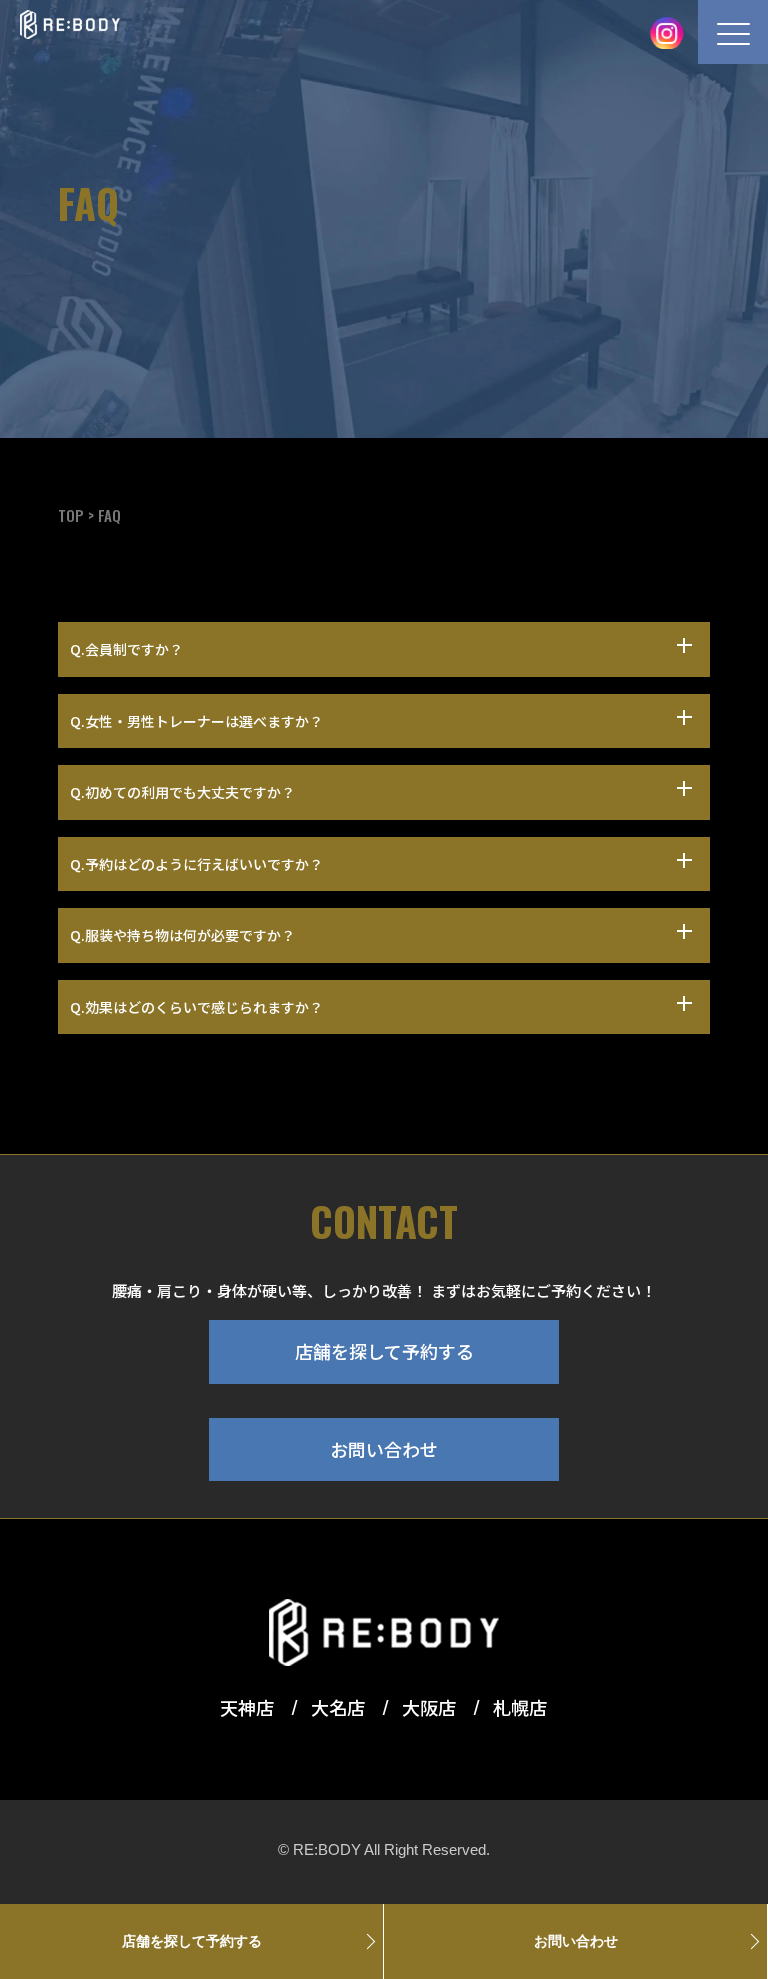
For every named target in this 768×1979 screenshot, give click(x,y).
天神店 (249, 1707)
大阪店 (431, 1707)
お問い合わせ (384, 1449)
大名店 (340, 1707)
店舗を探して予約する (384, 1351)
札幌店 (520, 1707)
